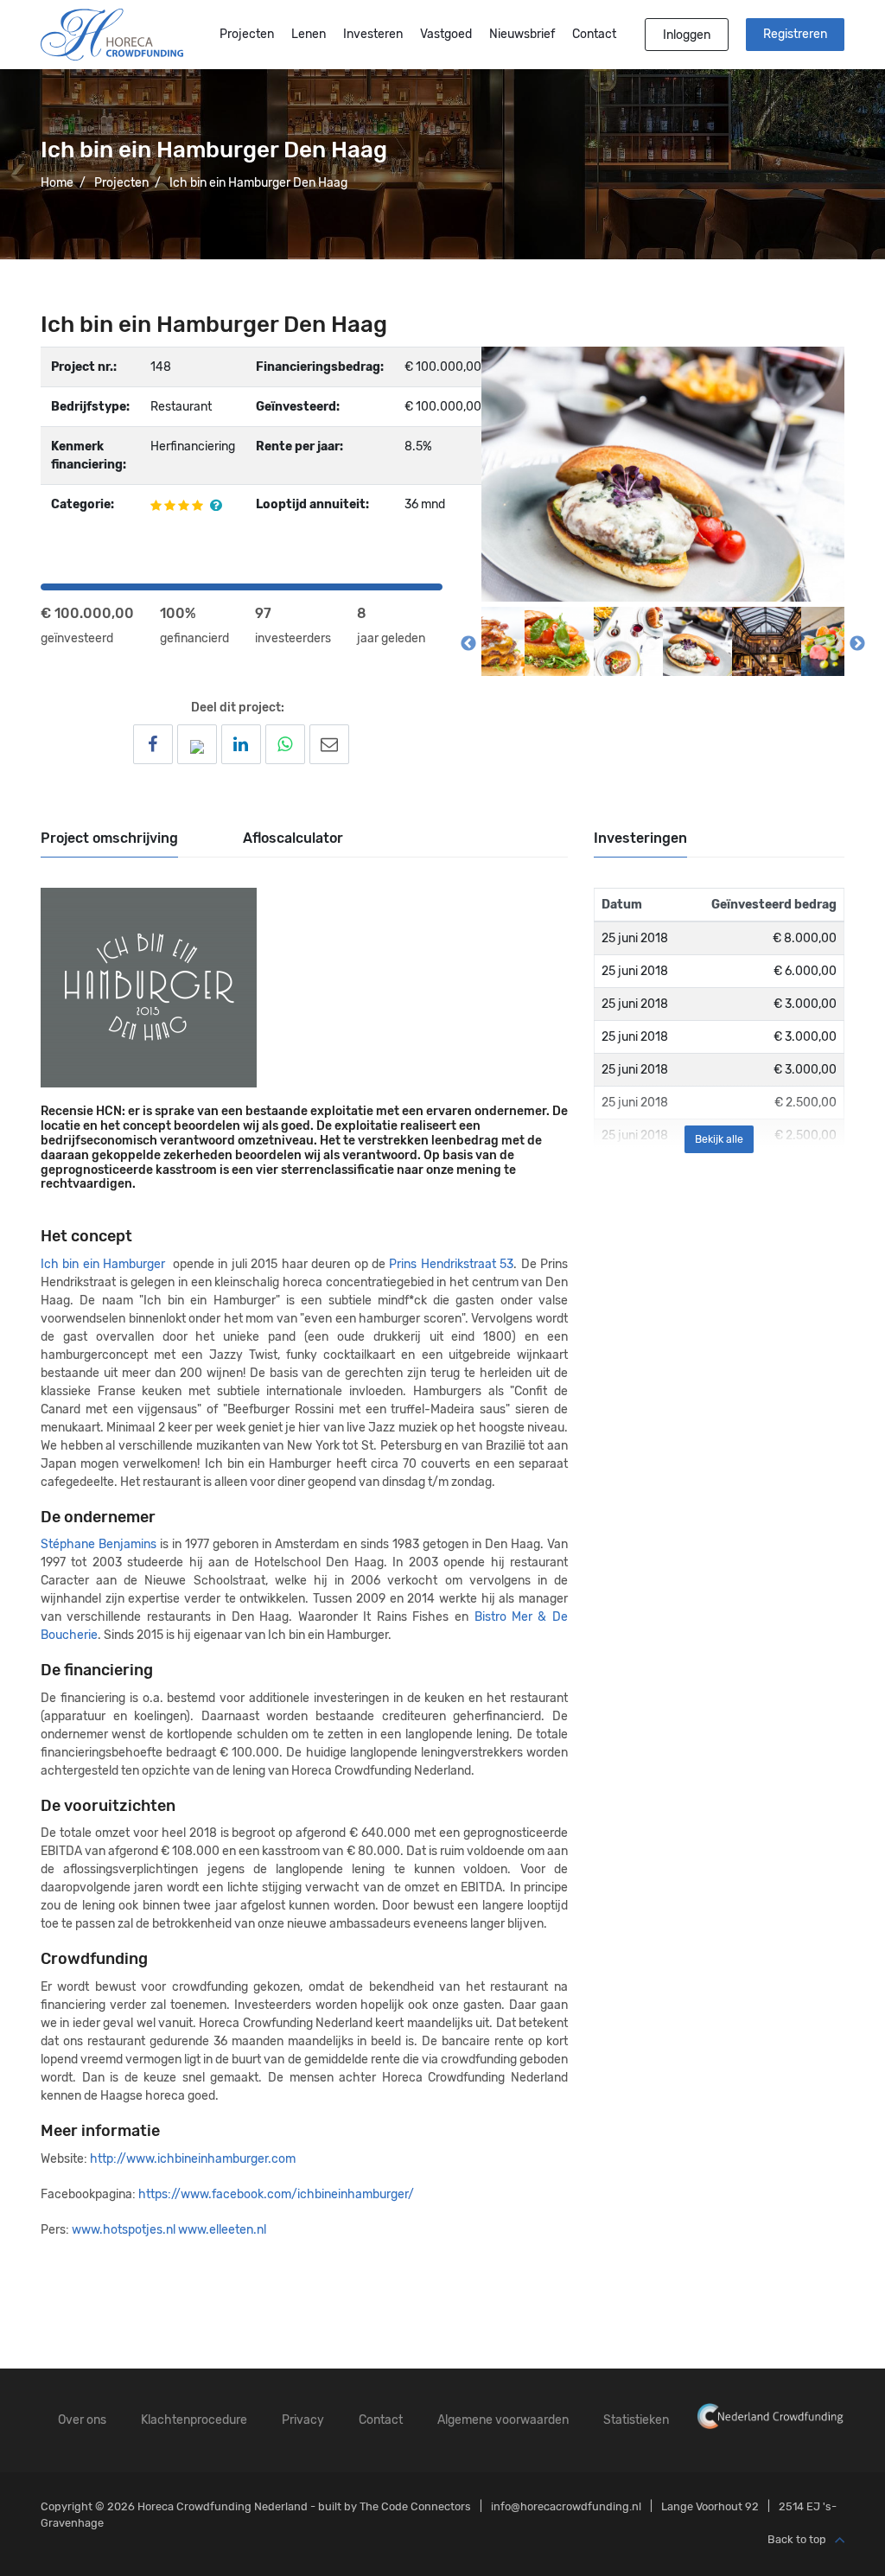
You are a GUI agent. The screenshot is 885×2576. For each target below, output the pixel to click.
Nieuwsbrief (522, 34)
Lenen (309, 34)
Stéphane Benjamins (99, 1544)
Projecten (247, 34)
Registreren (795, 34)
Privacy (303, 2420)
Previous (468, 644)
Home (57, 183)
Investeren (373, 34)
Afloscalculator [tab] (293, 838)
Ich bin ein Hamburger (103, 1264)
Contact (594, 34)
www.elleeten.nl (222, 2230)
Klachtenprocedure (194, 2420)
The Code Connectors (415, 2506)
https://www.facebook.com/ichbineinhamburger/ (276, 2194)
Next (857, 644)
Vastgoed (446, 34)
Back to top (797, 2539)
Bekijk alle (719, 1139)
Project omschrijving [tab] (109, 838)
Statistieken (636, 2420)
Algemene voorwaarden (503, 2420)
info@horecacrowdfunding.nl (566, 2506)
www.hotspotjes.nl (125, 2230)
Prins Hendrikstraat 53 (451, 1264)
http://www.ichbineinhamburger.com (193, 2159)
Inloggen (687, 35)
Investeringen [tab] (640, 838)
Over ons (82, 2420)
